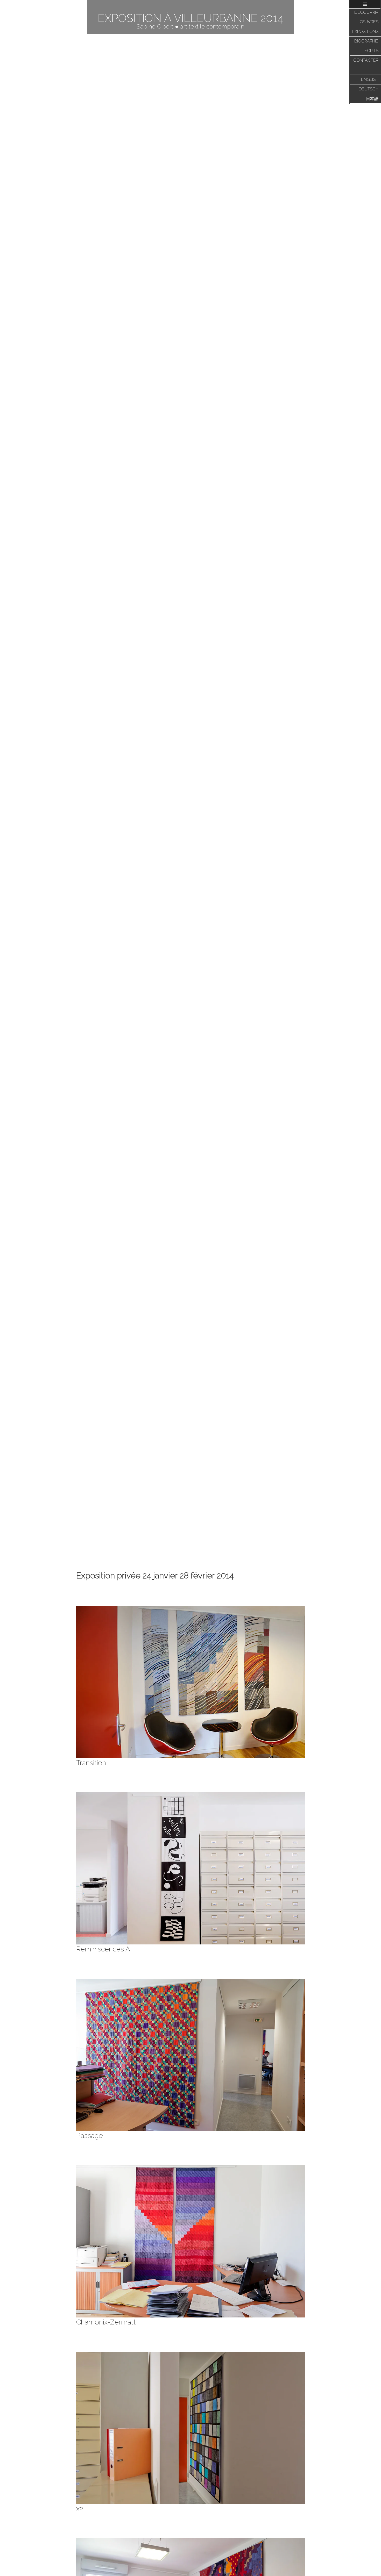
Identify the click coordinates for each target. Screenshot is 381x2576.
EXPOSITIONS (365, 31)
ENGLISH (370, 79)
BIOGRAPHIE (366, 41)
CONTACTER (366, 60)
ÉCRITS (371, 51)
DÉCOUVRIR (366, 12)
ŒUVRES (369, 22)
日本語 (372, 99)
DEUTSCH (369, 89)
